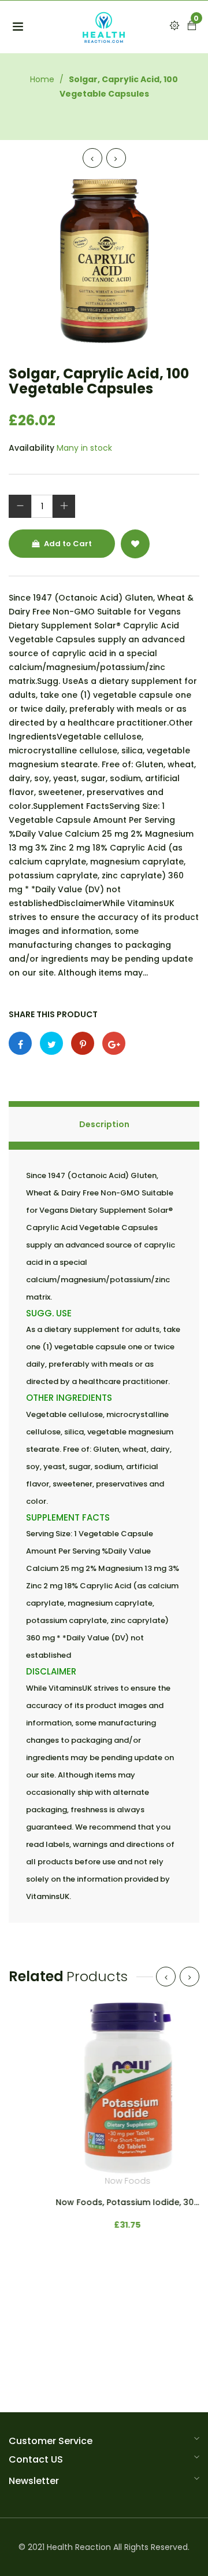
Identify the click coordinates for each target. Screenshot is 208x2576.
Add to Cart (67, 544)
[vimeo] (83, 1043)
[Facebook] (20, 1043)
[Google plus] (114, 1043)
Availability (31, 448)
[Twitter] (51, 1043)
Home (42, 79)
